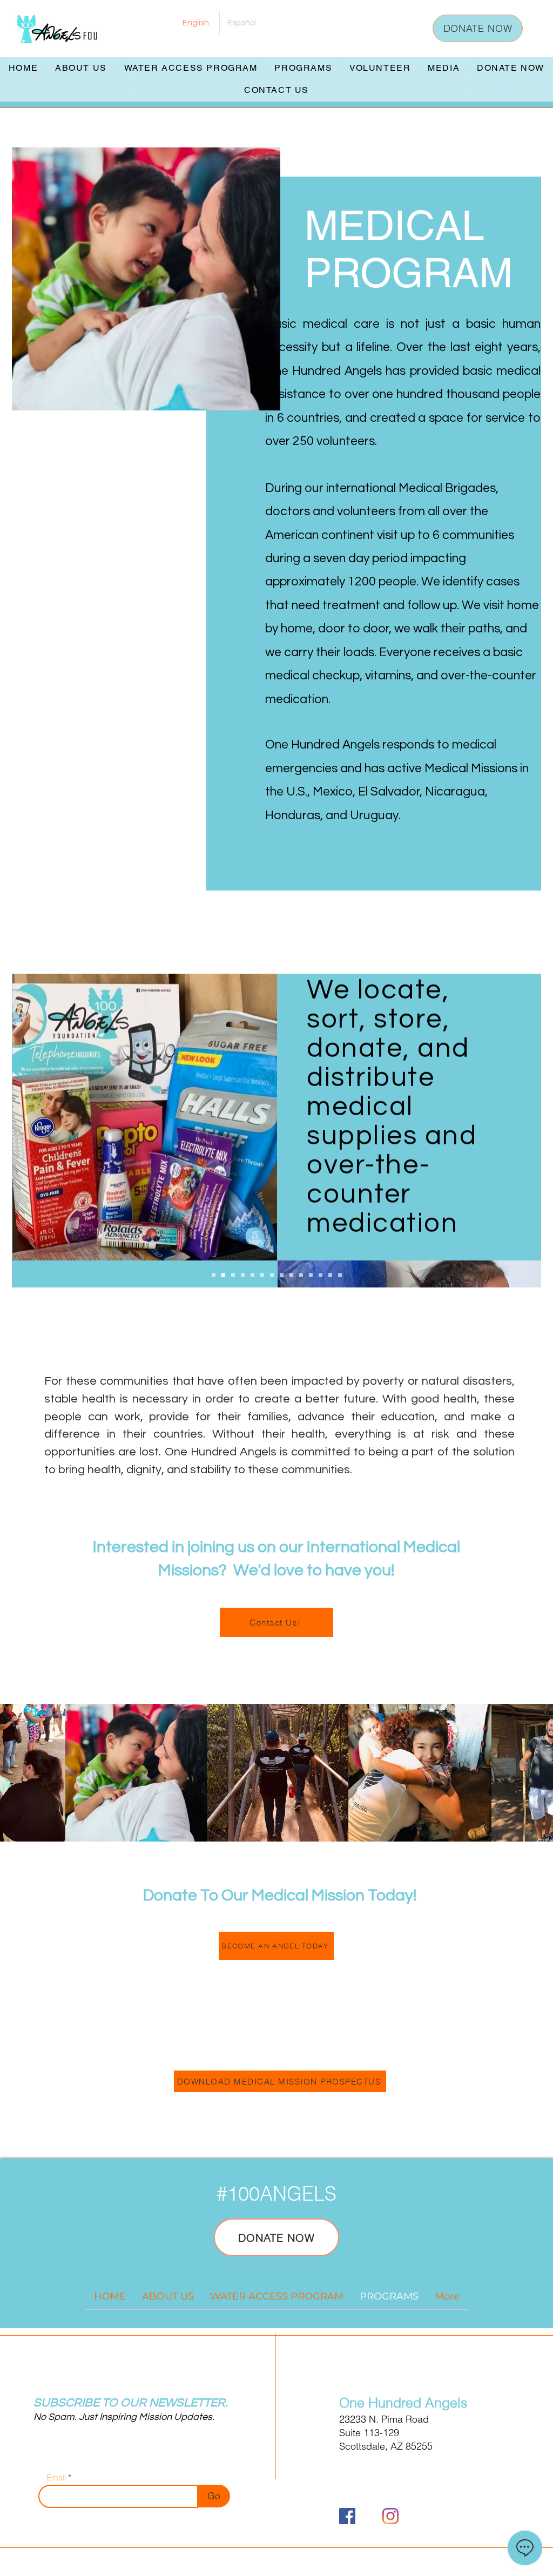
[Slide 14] (340, 1275)
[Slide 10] (301, 1275)
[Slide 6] (262, 1275)
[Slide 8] (282, 1275)
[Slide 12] (321, 1275)
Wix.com (344, 2563)
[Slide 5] (252, 1275)
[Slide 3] (233, 1275)
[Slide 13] (330, 1275)
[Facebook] (347, 2516)
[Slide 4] (243, 1275)
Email (56, 2477)
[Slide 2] (223, 1275)
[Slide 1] (214, 1275)
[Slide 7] (272, 1275)
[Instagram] (390, 2516)
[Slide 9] (291, 1275)
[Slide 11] (311, 1275)
